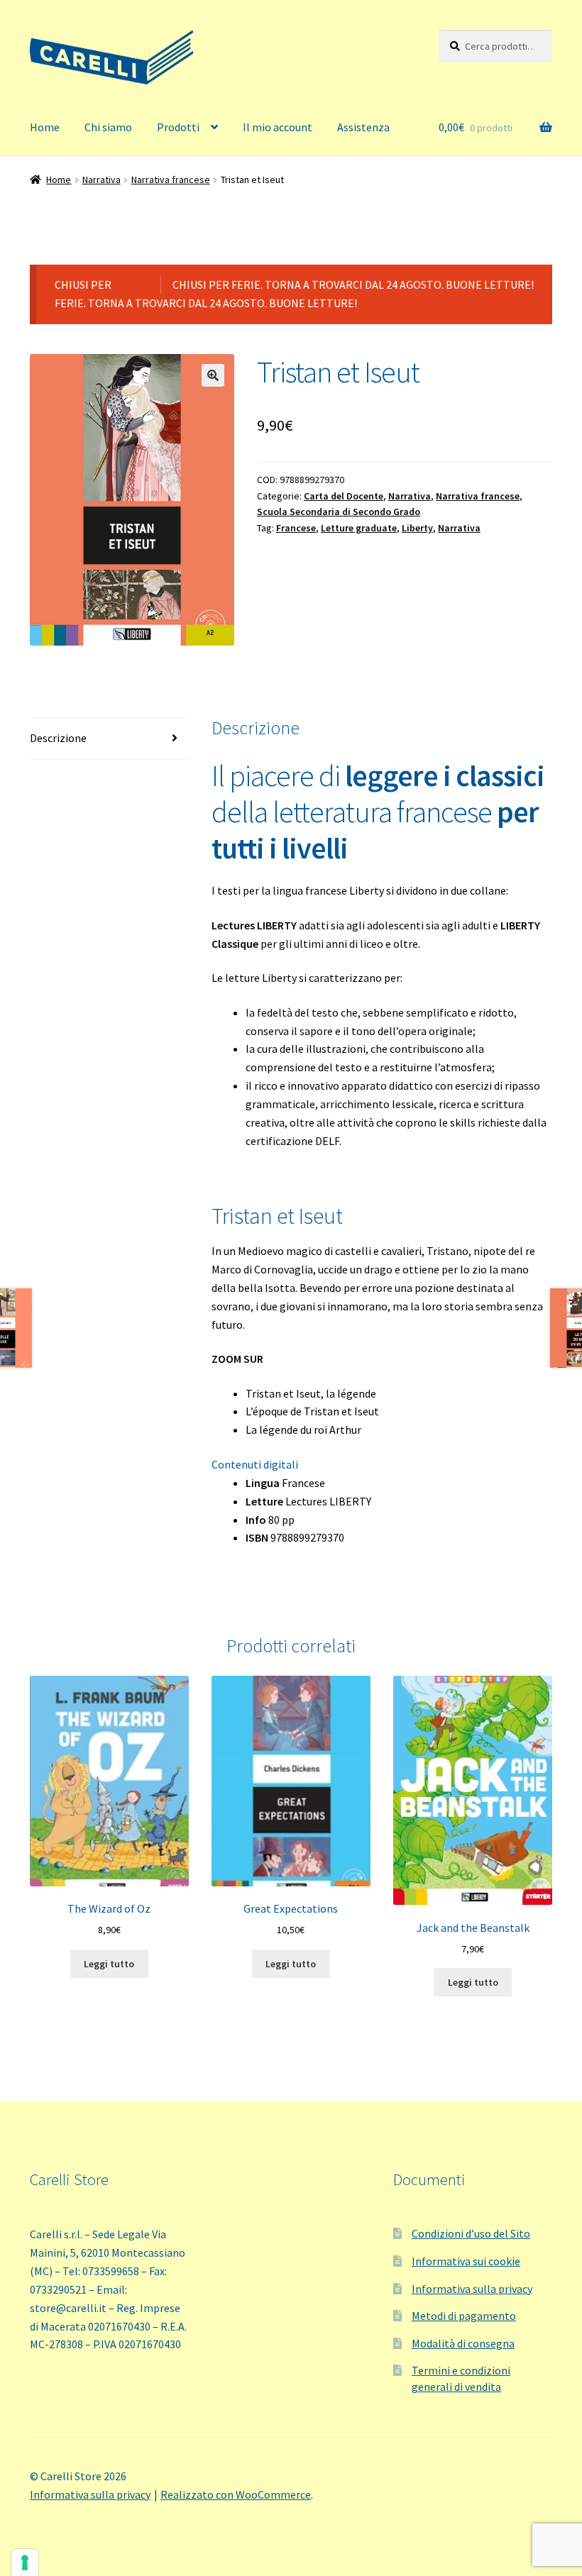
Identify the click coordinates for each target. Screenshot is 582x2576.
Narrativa (101, 179)
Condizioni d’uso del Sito (471, 2233)
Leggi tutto (109, 1964)
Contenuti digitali (255, 1464)
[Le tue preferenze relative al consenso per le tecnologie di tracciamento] (25, 2563)
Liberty (417, 528)
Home (45, 127)
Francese (296, 528)
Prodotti (178, 127)
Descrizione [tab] (58, 738)
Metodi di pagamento (464, 2316)
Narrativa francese (171, 179)
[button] (213, 375)
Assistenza (363, 127)
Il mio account (278, 127)
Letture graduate (359, 528)
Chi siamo (108, 127)
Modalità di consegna (463, 2343)
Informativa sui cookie (466, 2261)
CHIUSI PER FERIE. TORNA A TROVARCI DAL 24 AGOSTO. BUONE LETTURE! (353, 284)
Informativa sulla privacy (472, 2289)
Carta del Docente (344, 496)
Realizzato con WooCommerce (236, 2494)
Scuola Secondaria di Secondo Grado (339, 512)
